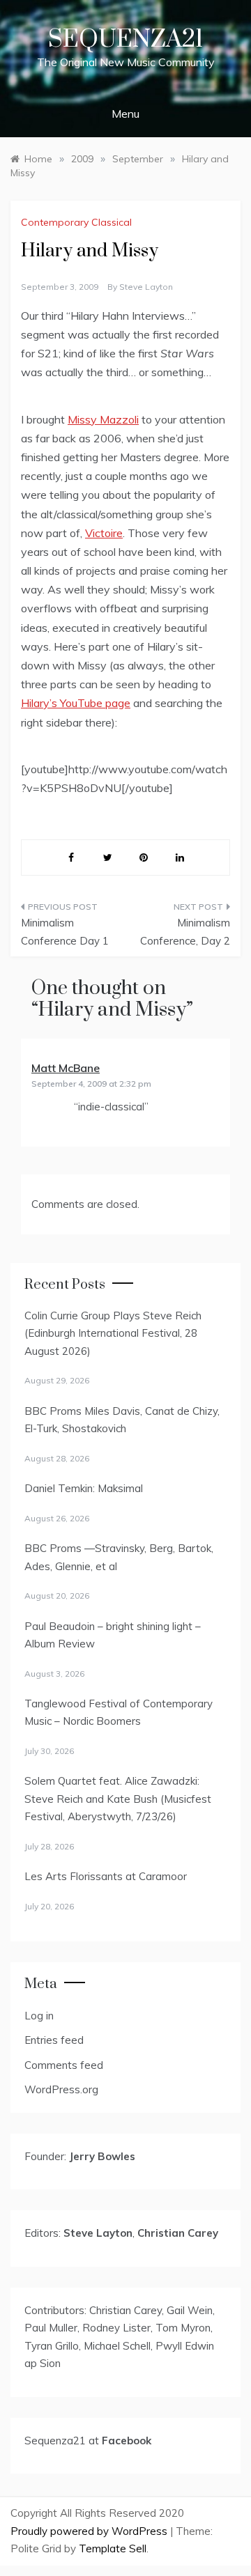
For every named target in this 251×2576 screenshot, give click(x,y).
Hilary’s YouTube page (76, 703)
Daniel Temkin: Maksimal (84, 1488)
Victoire (104, 533)
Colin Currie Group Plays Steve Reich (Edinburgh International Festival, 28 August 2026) (113, 1333)
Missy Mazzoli (103, 419)
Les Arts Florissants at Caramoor (106, 1876)
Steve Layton (146, 287)
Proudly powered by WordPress (90, 2531)
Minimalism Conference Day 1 (65, 932)
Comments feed (64, 2065)
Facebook (127, 2441)
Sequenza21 (125, 40)
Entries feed (54, 2040)
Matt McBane (66, 1068)
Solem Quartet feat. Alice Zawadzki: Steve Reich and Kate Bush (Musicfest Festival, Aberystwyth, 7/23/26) (118, 1799)
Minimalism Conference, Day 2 (185, 932)
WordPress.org (61, 2089)
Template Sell (113, 2548)
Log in (39, 2016)
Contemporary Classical (76, 222)
